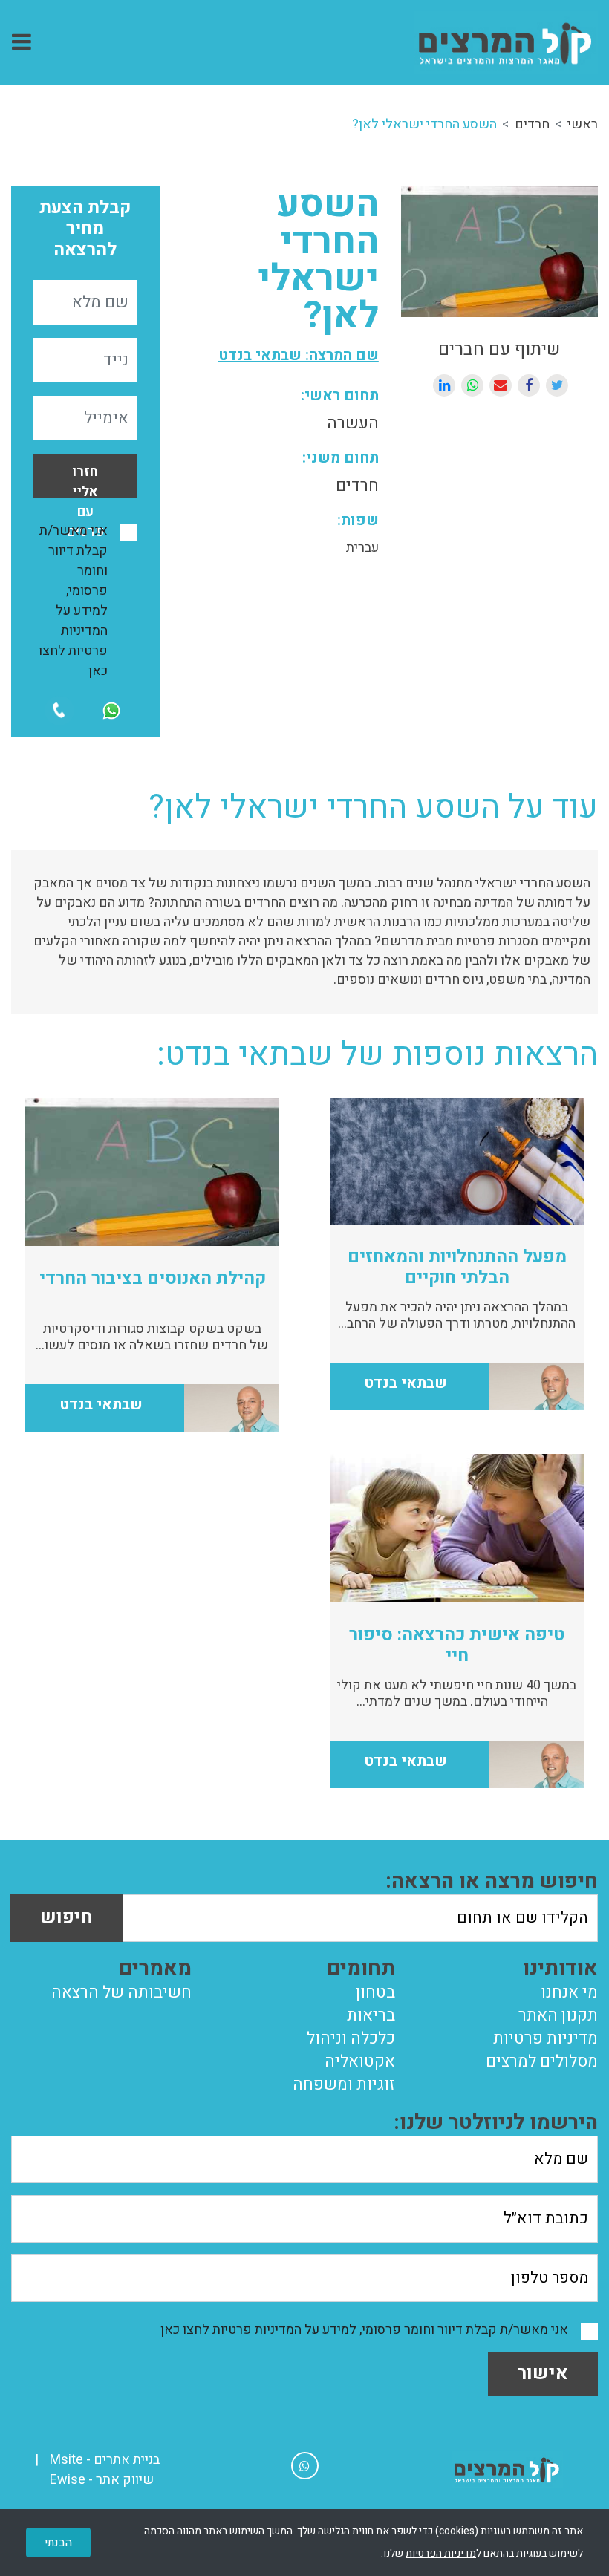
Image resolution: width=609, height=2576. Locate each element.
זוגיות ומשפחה (344, 2084)
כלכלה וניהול (351, 2038)
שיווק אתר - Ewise (102, 2480)
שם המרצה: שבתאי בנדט (299, 355)
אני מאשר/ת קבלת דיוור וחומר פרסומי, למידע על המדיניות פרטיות (73, 601)
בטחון (375, 1992)
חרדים (532, 124)
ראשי (583, 124)
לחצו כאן (185, 2330)
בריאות (371, 2015)
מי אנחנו (569, 1992)
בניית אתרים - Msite (105, 2460)
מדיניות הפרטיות (441, 2553)
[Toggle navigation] (22, 42)
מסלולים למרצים (542, 2061)
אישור (543, 2374)
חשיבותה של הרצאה (121, 1992)
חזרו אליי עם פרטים (85, 480)
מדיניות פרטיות (546, 2038)
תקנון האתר (558, 2015)
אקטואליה (360, 2061)
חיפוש (66, 1918)
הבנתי (58, 2543)
